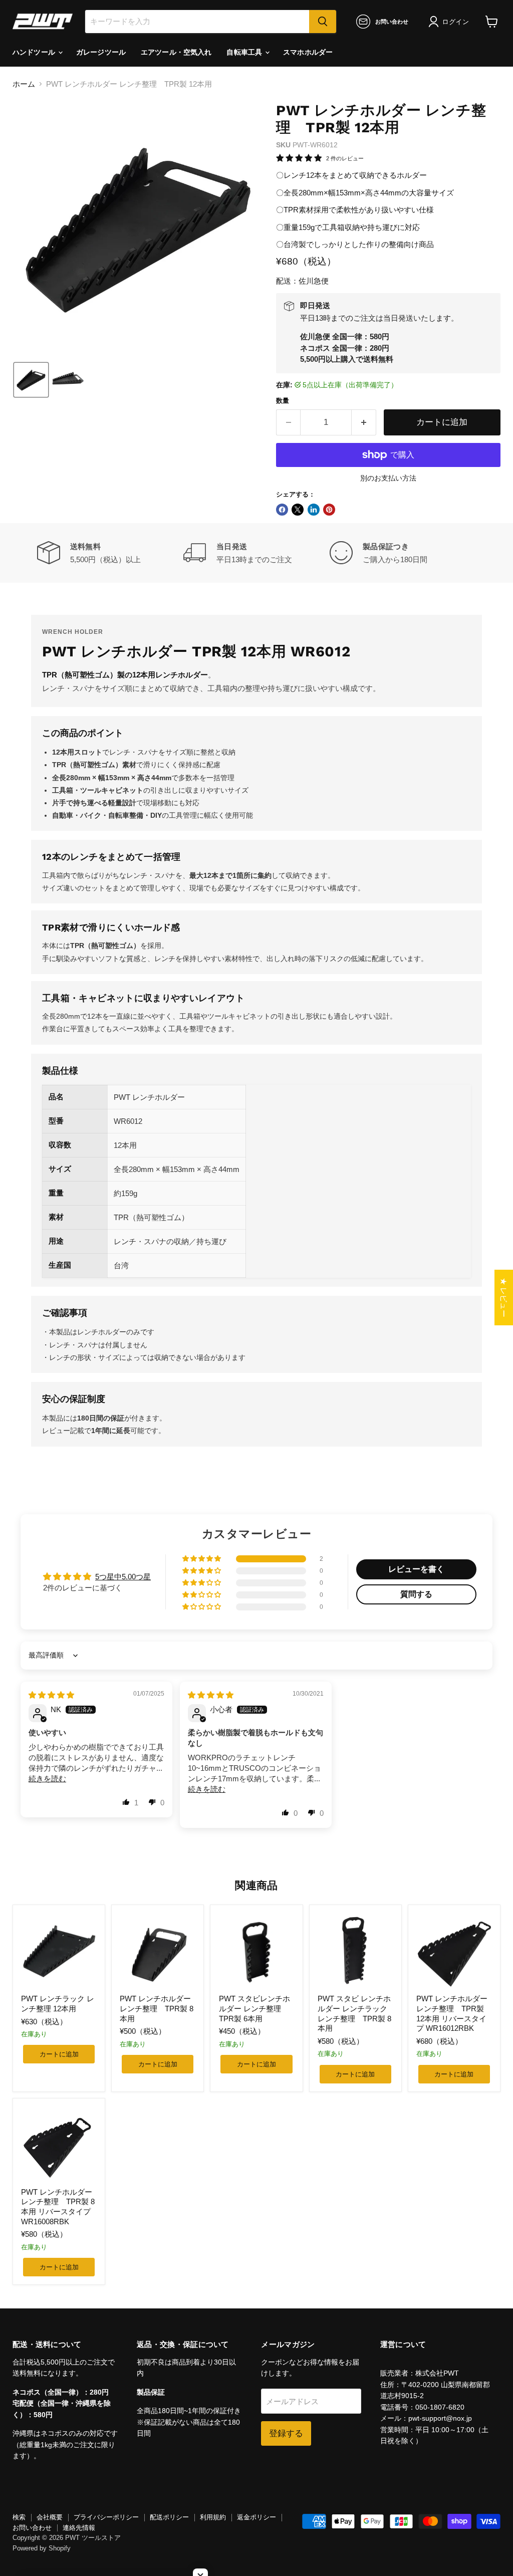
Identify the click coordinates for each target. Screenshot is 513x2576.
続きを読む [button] (47, 1779)
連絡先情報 (79, 2528)
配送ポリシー (169, 2517)
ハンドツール (35, 52)
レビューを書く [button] (416, 1569)
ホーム (24, 84)
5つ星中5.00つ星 (123, 1577)
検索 (19, 2517)
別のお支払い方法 (388, 478)
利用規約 (213, 2517)
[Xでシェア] (298, 510)
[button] (451, 22)
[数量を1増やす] (364, 422)
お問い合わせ (32, 2528)
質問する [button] (416, 1594)
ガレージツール (101, 52)
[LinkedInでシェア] (314, 510)
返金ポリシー (256, 2517)
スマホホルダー (308, 52)
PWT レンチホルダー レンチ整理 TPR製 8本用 (157, 2008)
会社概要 (50, 2517)
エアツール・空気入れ (176, 52)
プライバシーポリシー (106, 2517)
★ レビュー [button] (504, 1298)
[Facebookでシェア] (282, 510)
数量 (283, 401)
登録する (286, 2433)
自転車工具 (245, 52)
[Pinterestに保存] (329, 510)
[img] (51, 1695)
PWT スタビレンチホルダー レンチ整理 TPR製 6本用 (254, 2008)
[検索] (323, 22)
